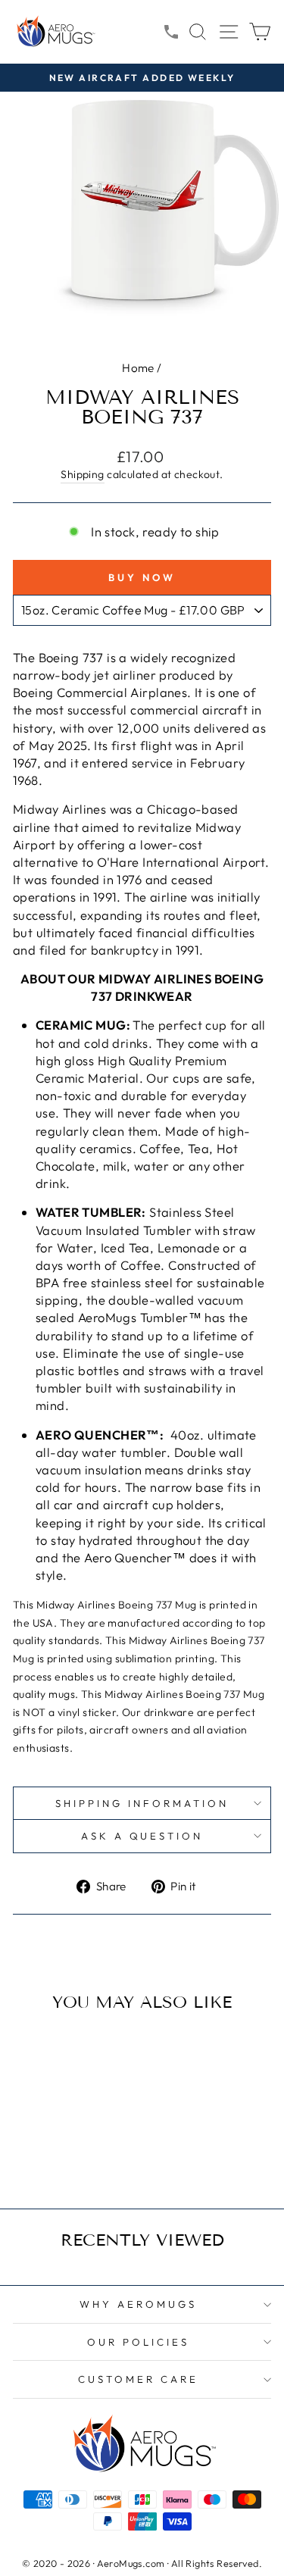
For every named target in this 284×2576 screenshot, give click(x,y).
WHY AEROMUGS (138, 2304)
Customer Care (138, 2379)
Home (138, 368)
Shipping (82, 474)
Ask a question (142, 1836)
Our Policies (138, 2342)
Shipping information (142, 1803)
